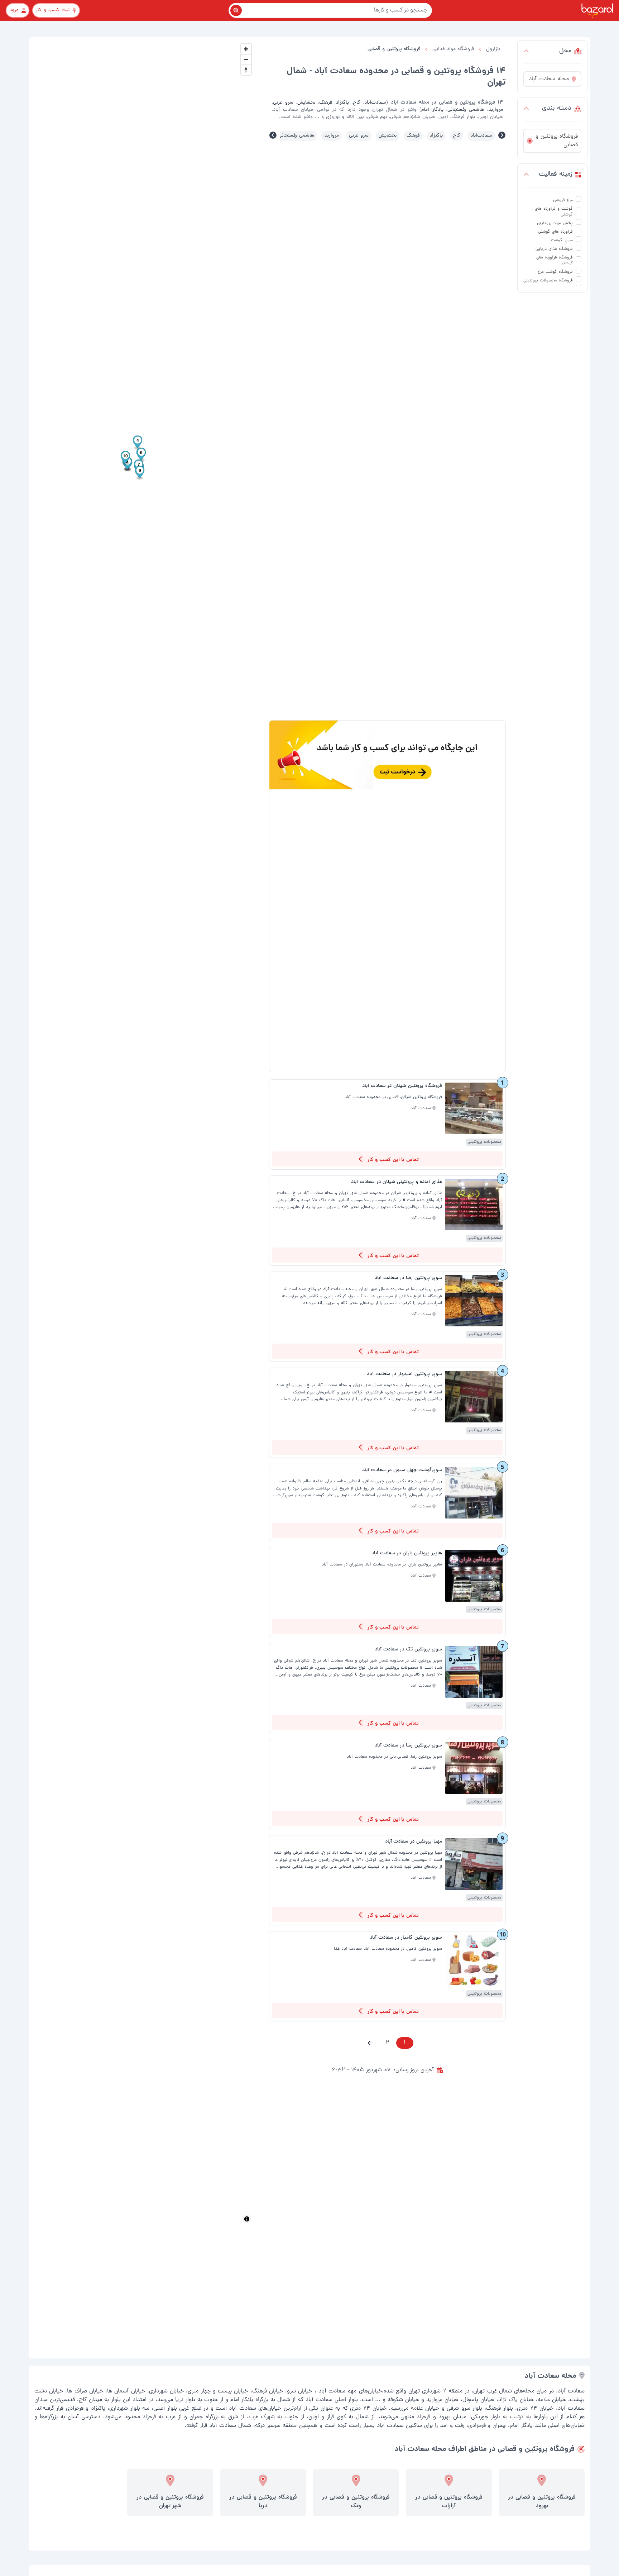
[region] (143, 1133)
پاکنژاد (436, 136)
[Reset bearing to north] (246, 70)
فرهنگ (413, 136)
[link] (387, 1125)
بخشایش (388, 136)
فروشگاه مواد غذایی (453, 49)
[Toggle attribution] (247, 2219)
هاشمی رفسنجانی (296, 136)
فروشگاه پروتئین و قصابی (394, 49)
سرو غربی (359, 136)
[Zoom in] (246, 49)
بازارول (493, 49)
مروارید (332, 136)
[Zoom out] (246, 59)
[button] (370, 2043)
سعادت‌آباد (481, 136)
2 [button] (387, 2043)
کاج (457, 136)
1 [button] (405, 2043)
